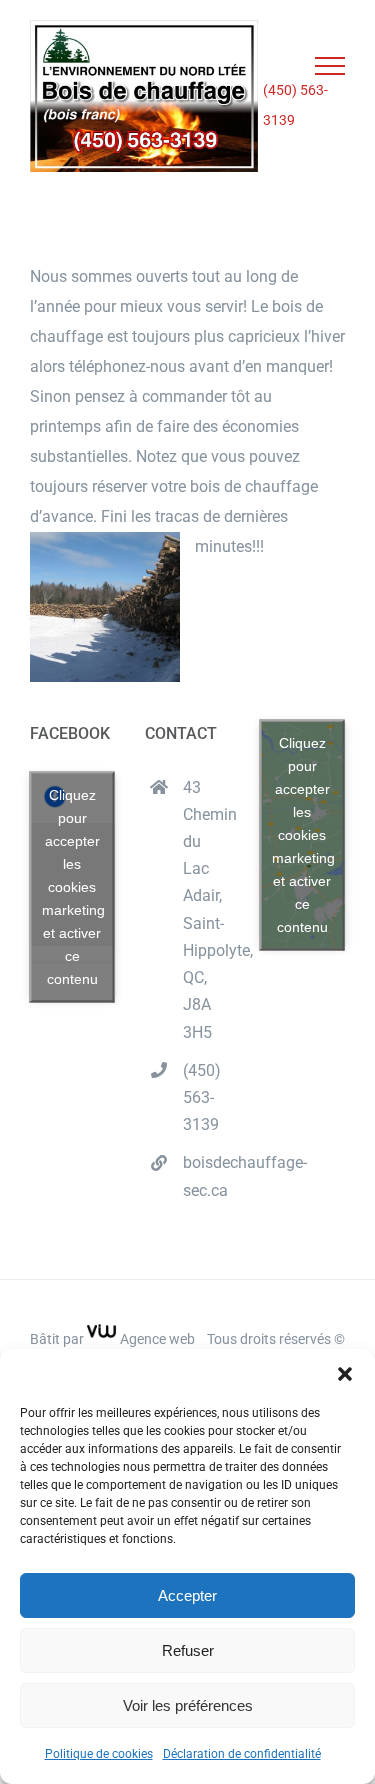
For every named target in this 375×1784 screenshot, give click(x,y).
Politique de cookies (99, 1754)
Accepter (187, 1595)
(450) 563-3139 (295, 105)
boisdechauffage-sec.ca (206, 1176)
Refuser (188, 1650)
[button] (345, 1374)
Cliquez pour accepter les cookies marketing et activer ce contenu (73, 886)
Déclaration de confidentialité (242, 1754)
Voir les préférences (188, 1705)
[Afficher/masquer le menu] (330, 66)
